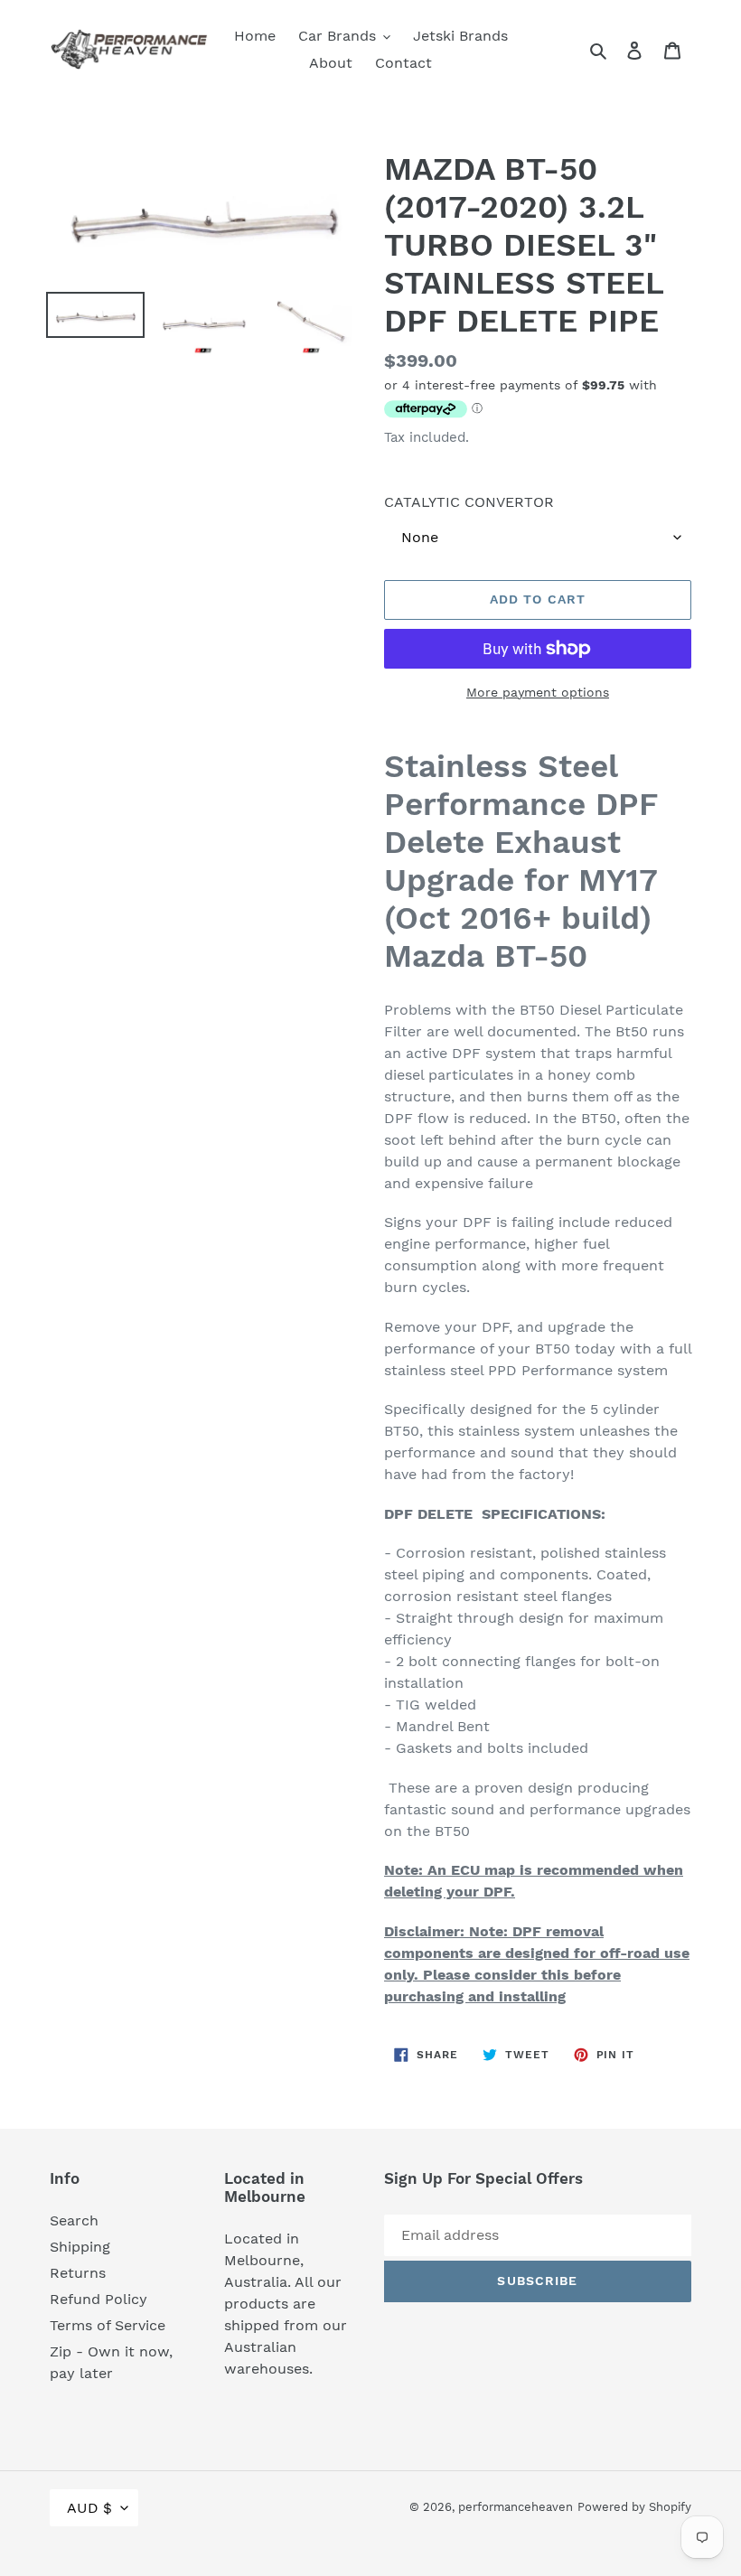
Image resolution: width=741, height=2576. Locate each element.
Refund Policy (98, 2299)
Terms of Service (108, 2325)
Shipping (80, 2247)
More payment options (538, 692)
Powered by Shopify (634, 2507)
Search (74, 2220)
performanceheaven (516, 2507)
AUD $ (89, 2508)
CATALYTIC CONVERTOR (469, 502)
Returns (78, 2273)
